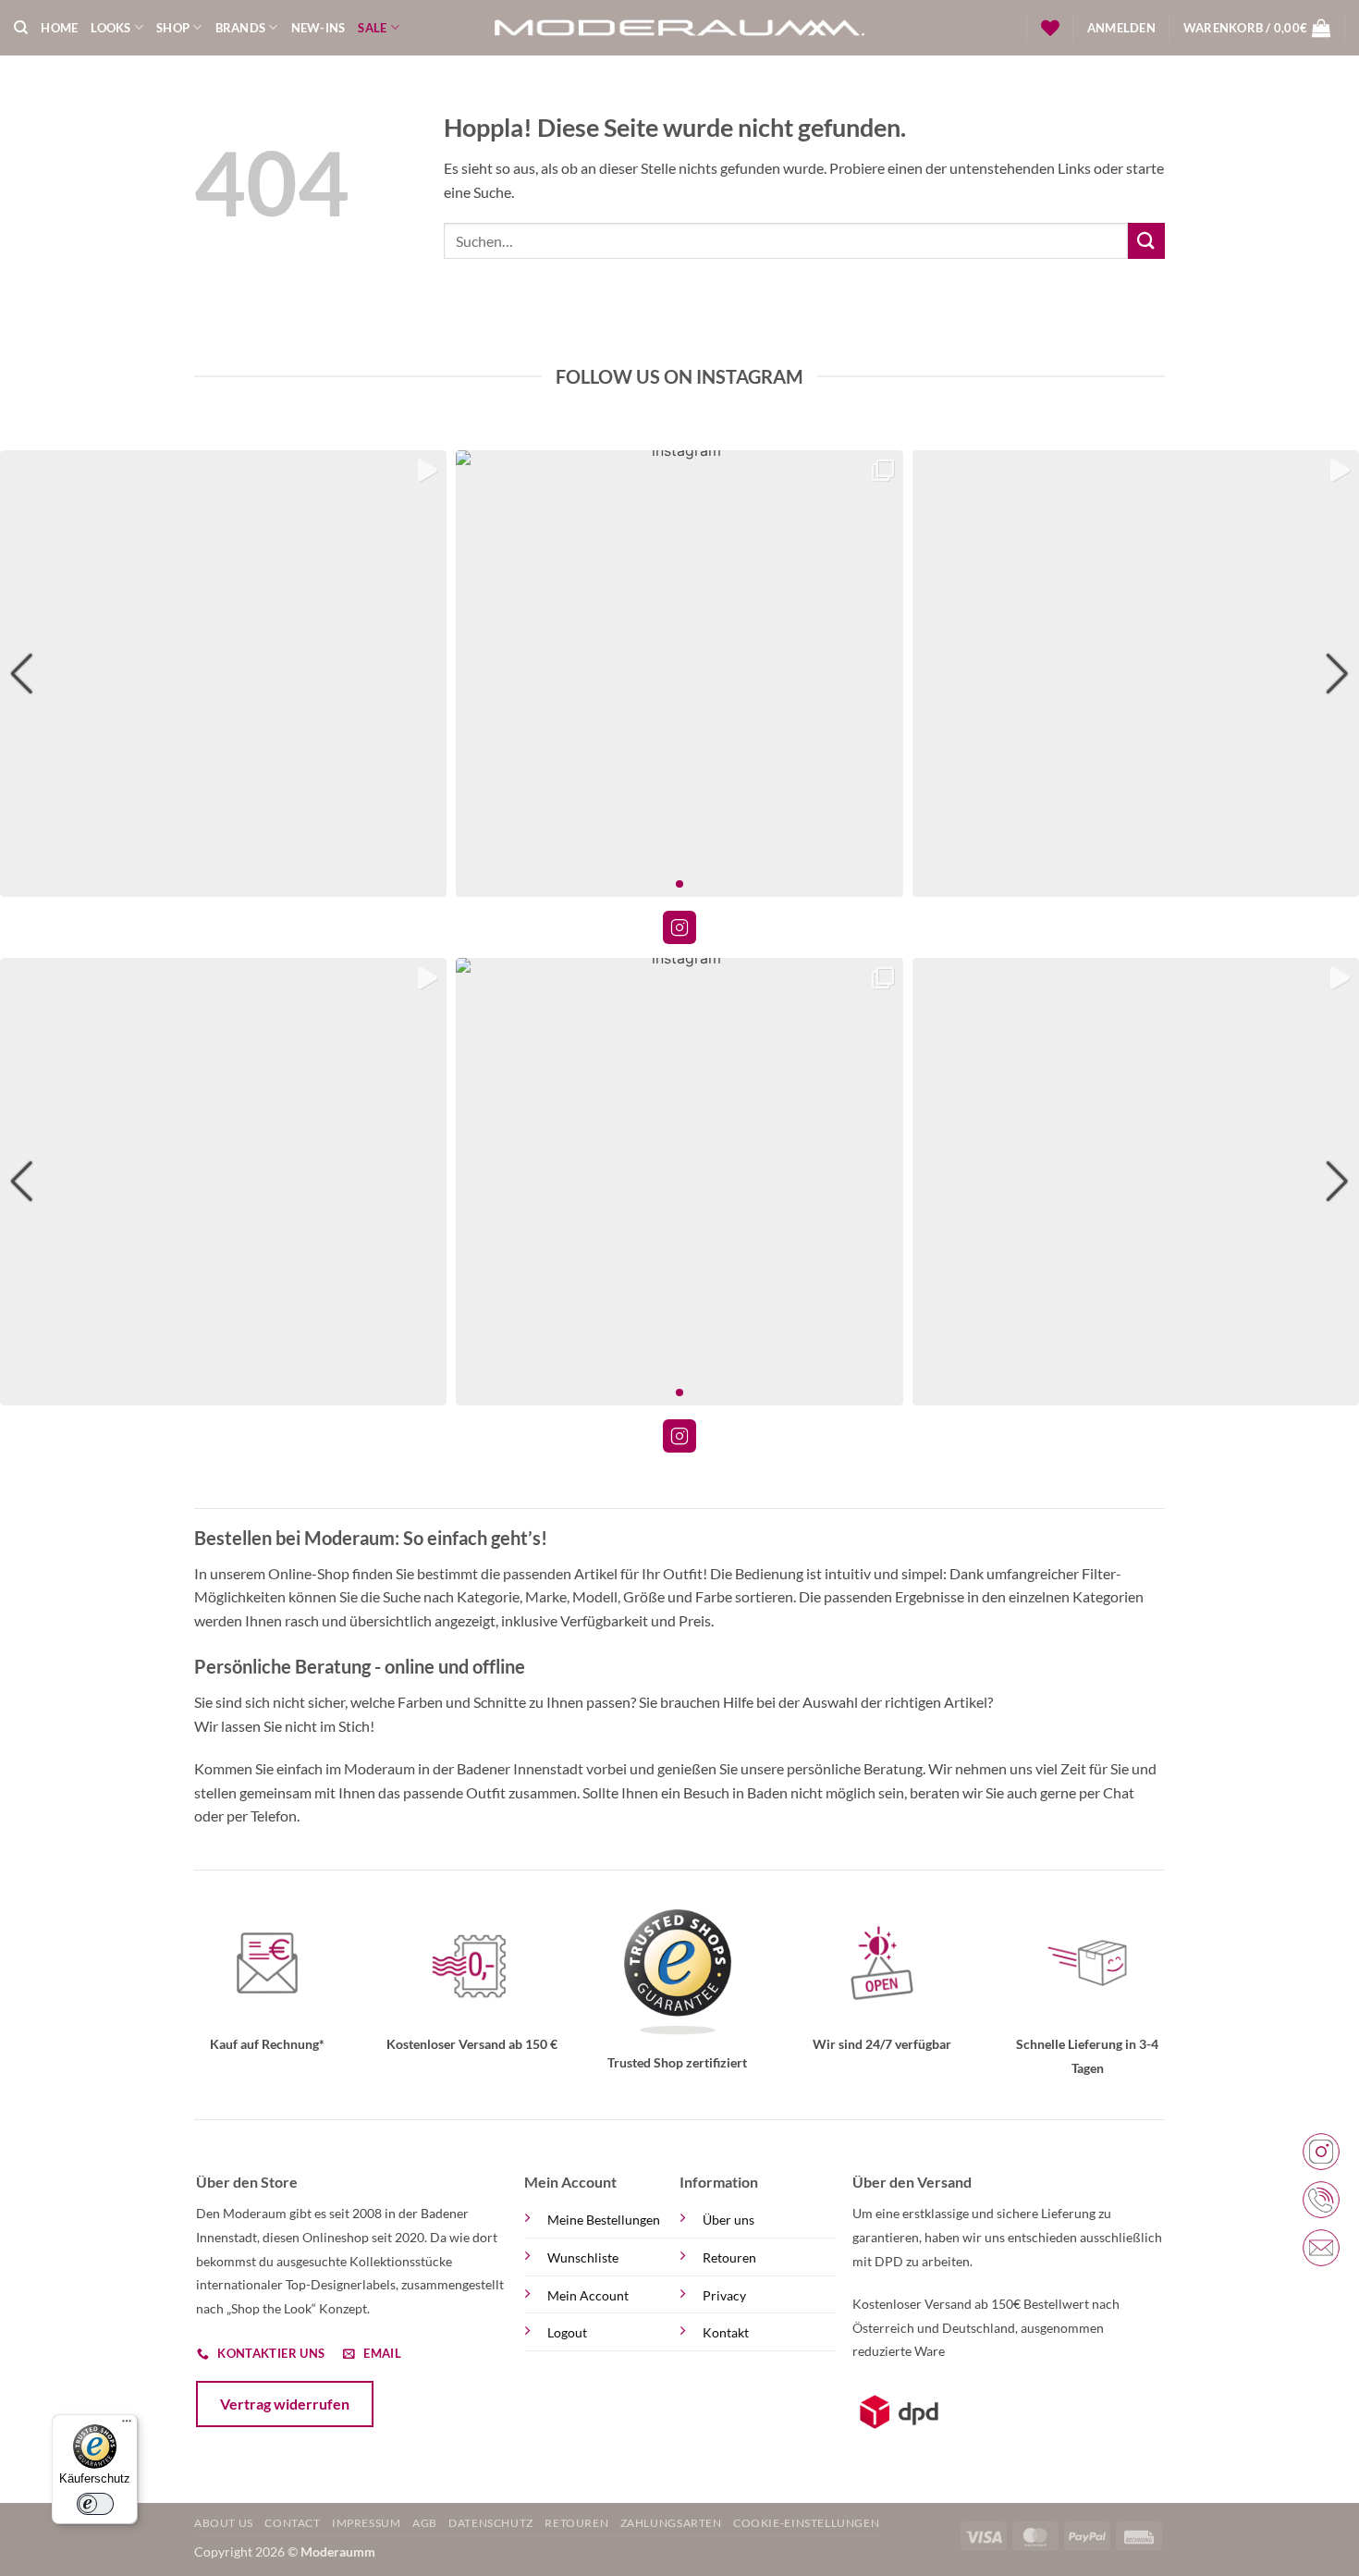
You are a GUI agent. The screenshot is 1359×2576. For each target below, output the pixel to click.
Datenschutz (491, 2523)
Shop (173, 28)
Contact (292, 2523)
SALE (372, 28)
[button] (1121, 28)
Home (59, 28)
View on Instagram (679, 927)
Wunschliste (583, 2257)
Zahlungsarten (671, 2523)
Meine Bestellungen (604, 2220)
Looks (110, 28)
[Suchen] (21, 28)
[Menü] (127, 2425)
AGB (425, 2523)
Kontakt (726, 2332)
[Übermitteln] (1146, 241)
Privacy (724, 2295)
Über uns (728, 2220)
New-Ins (318, 28)
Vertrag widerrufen (285, 2404)
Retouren (729, 2257)
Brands (241, 28)
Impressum (367, 2523)
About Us (224, 2523)
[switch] (94, 2504)
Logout (567, 2332)
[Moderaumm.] (679, 28)
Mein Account (588, 2295)
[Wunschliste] (1050, 28)
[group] (223, 674)
